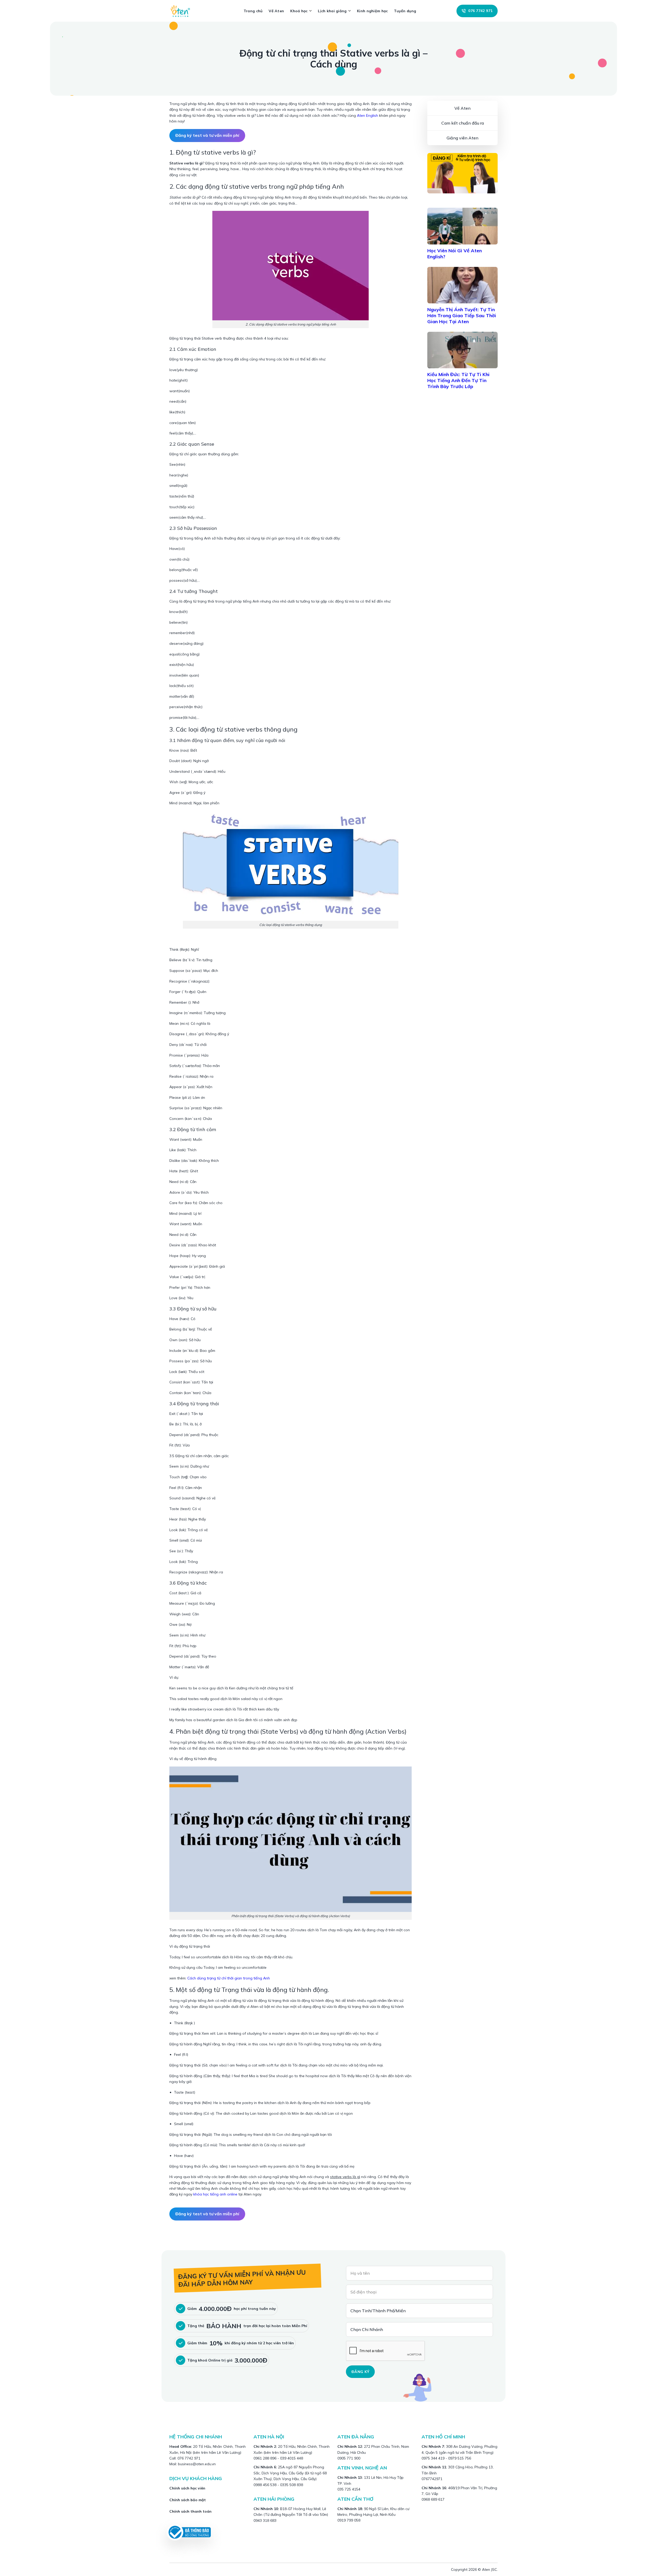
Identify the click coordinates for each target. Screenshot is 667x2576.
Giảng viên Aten (462, 138)
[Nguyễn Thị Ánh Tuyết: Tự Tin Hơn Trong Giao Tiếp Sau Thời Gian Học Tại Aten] (462, 285)
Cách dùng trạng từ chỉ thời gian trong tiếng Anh (229, 1978)
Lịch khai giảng (332, 11)
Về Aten (276, 11)
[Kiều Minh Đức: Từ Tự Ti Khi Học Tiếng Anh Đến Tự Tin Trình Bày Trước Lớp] (462, 350)
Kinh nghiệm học (372, 11)
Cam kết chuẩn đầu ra (463, 123)
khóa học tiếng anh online (215, 2194)
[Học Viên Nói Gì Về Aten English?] (462, 226)
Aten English (368, 115)
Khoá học (299, 11)
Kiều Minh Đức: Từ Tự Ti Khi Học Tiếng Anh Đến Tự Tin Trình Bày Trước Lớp (458, 380)
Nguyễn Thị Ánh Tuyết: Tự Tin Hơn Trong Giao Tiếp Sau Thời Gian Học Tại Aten (462, 315)
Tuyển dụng (405, 11)
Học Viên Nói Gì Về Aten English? (455, 254)
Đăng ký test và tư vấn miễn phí (207, 135)
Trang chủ (253, 11)
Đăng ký (360, 2372)
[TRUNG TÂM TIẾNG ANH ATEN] (182, 11)
